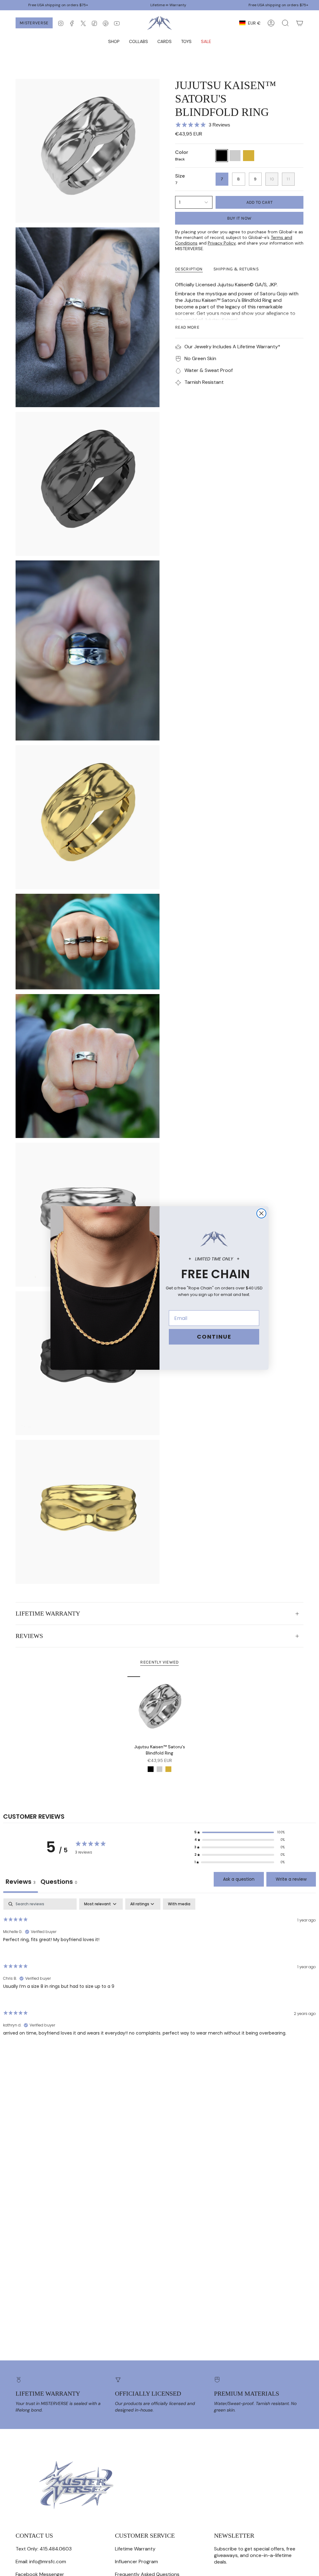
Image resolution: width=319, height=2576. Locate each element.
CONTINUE (214, 1337)
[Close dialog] (261, 1213)
